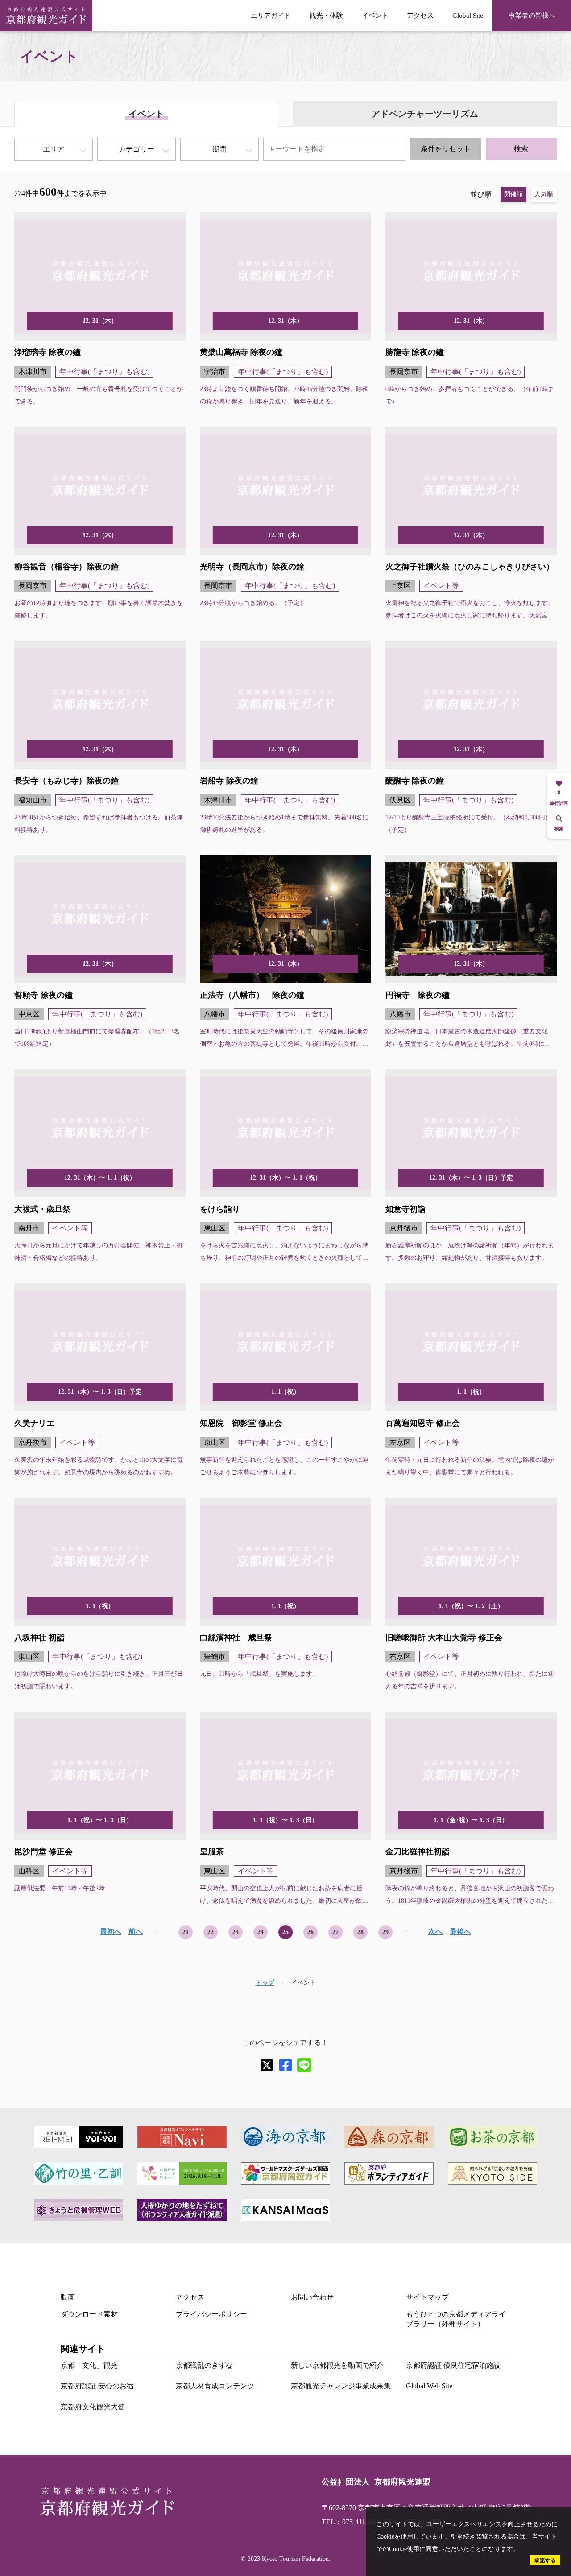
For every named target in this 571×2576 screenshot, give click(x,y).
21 (186, 1932)
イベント (375, 15)
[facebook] (285, 2065)
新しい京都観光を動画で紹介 (337, 2365)
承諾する (545, 2560)
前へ (136, 1932)
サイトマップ (427, 2297)
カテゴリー (137, 149)
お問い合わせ (312, 2297)
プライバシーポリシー (211, 2314)
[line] (304, 2065)
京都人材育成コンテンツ (215, 2386)
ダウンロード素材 (89, 2314)
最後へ (460, 1932)
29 (385, 1932)
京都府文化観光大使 (93, 2407)
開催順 (513, 194)
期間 (219, 149)
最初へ (111, 1932)
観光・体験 (326, 15)
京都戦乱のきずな (204, 2365)
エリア (54, 149)
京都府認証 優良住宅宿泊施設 (453, 2365)
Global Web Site (429, 2386)
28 (360, 1932)
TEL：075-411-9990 (352, 2522)
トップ (265, 1983)
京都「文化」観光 (89, 2365)
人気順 (544, 194)
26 (310, 1932)
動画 (68, 2297)
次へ (435, 1932)
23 (236, 1932)
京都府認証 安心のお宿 (97, 2386)
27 (335, 1932)
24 (261, 1932)
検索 (521, 149)
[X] (267, 2065)
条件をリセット (446, 149)
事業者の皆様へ (532, 15)
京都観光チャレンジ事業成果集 (341, 2386)
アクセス (420, 15)
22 (211, 1932)
